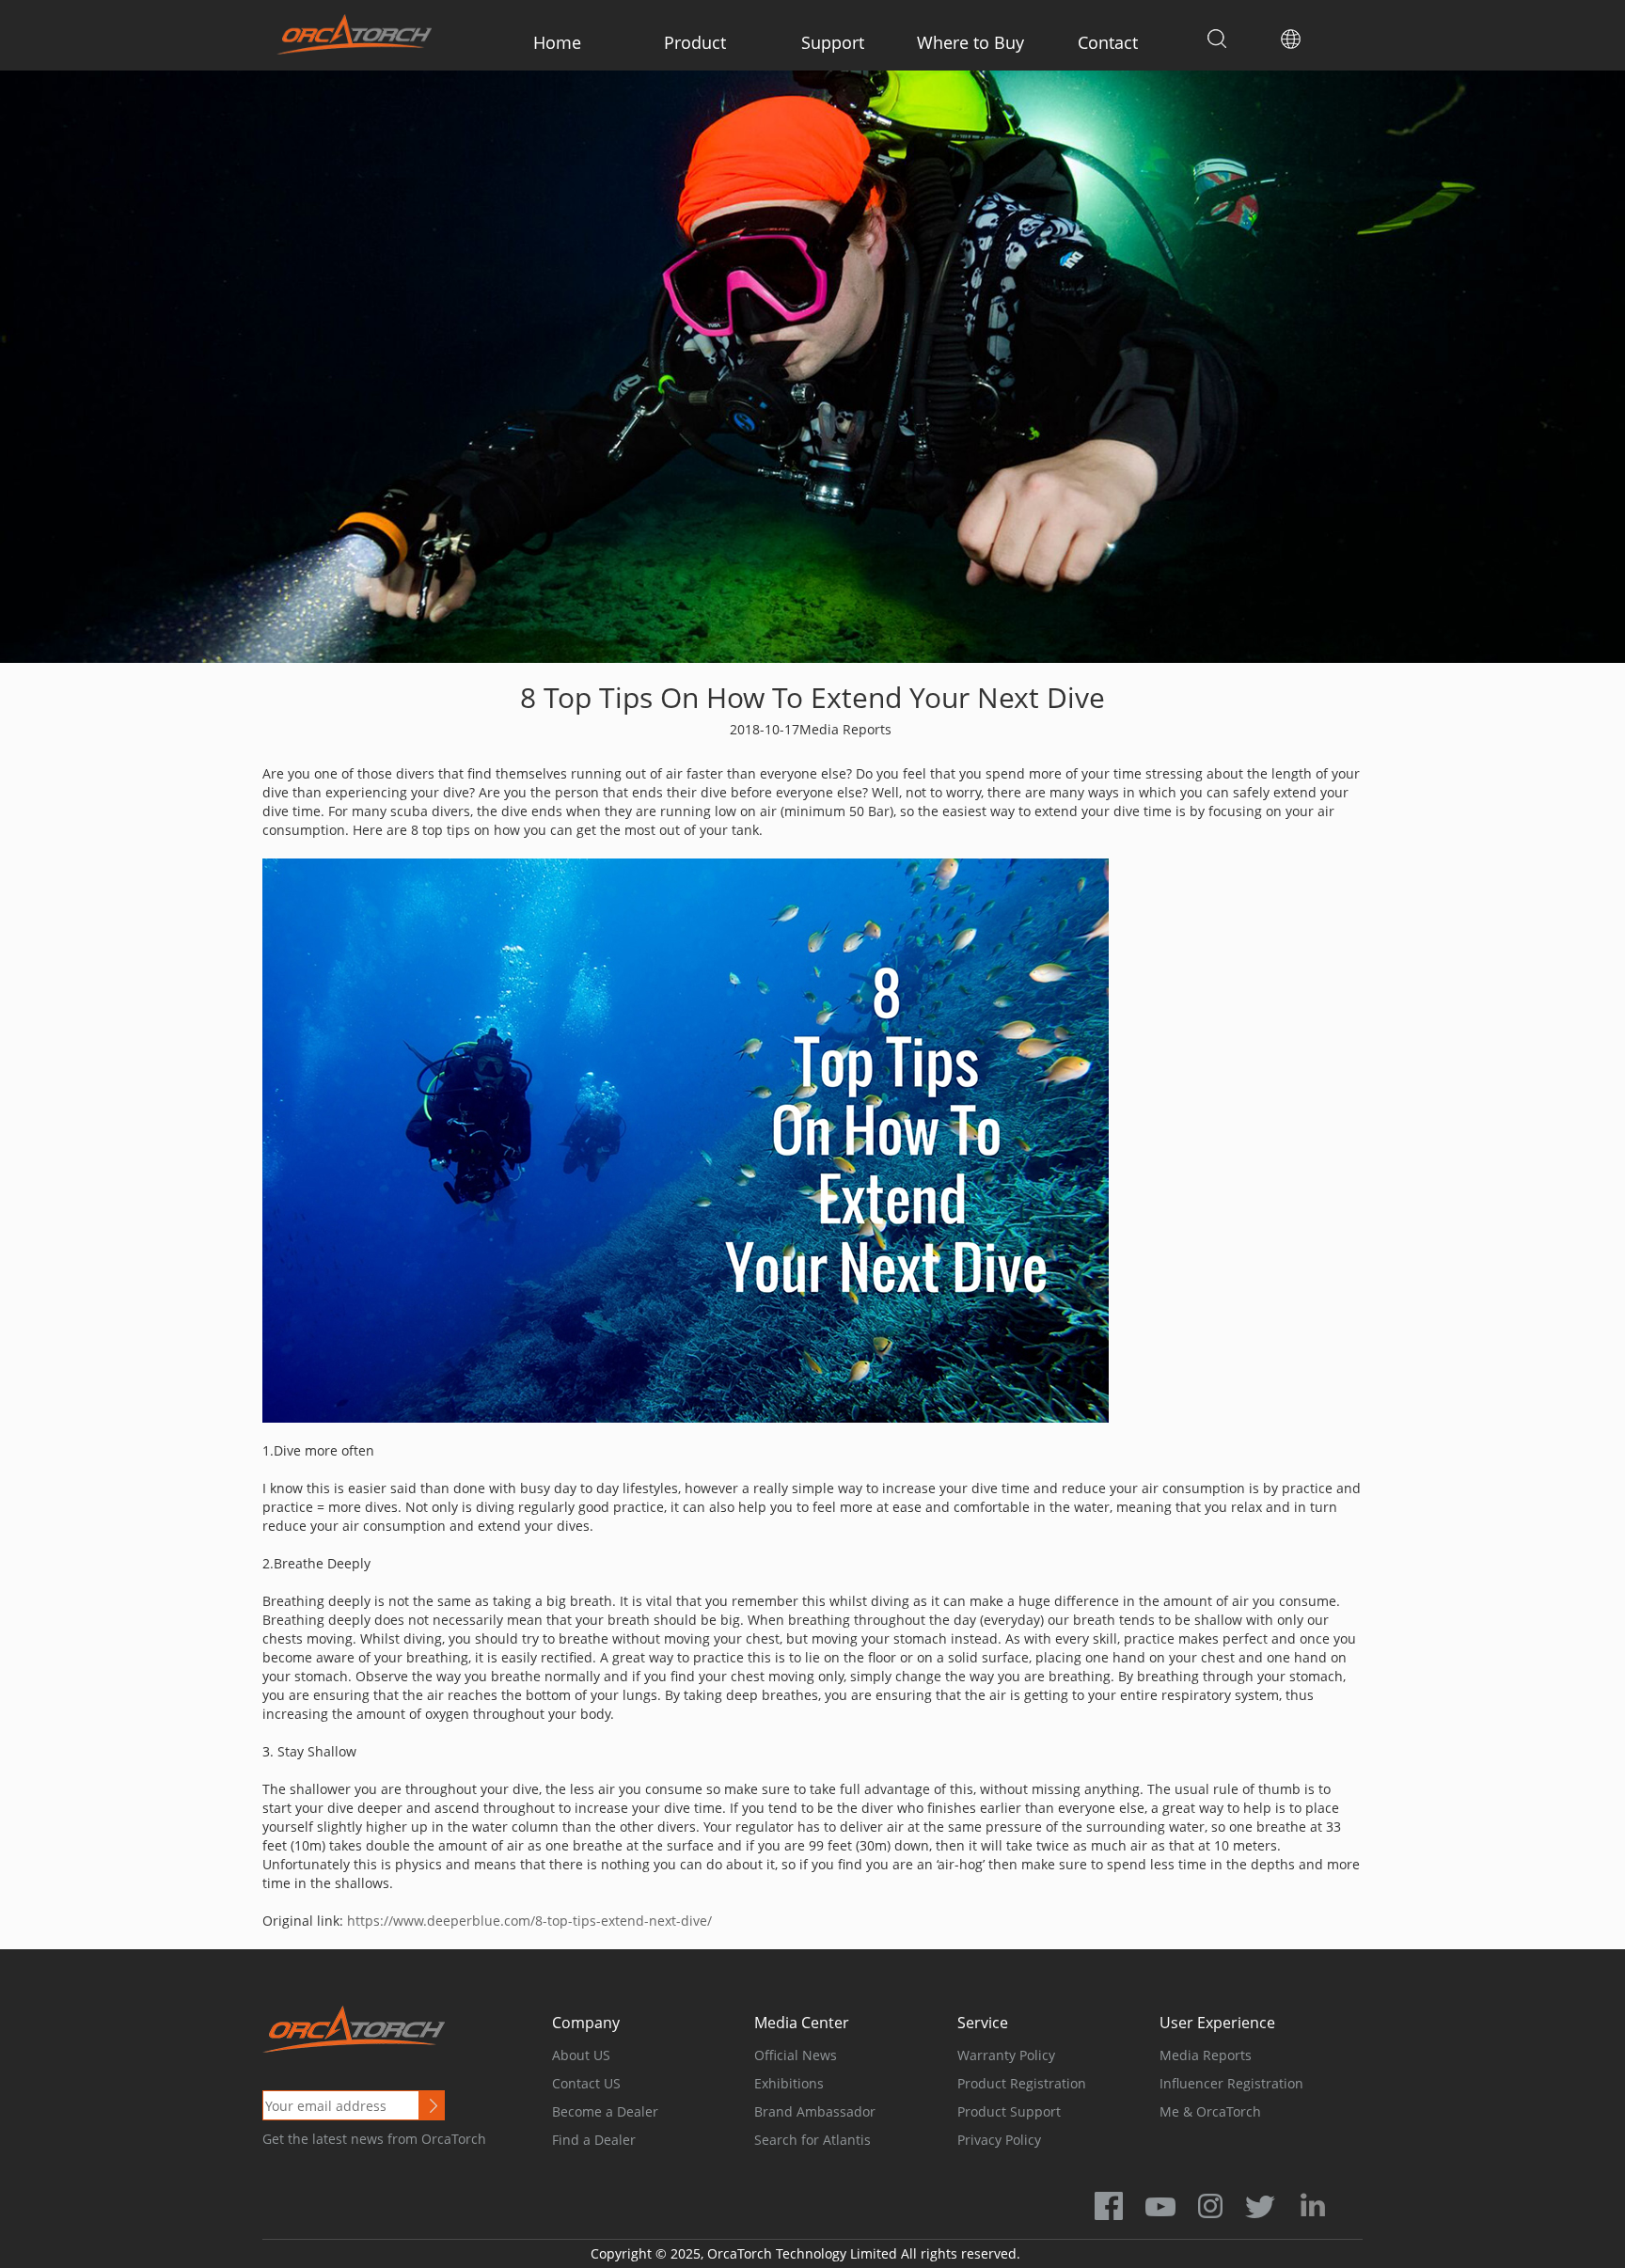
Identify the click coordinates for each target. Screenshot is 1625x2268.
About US (581, 2055)
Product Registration (1022, 2083)
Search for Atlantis (812, 2140)
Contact (1108, 42)
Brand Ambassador (815, 2111)
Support (833, 42)
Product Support (1009, 2111)
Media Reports (1206, 2055)
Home (557, 42)
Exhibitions (789, 2083)
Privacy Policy (999, 2140)
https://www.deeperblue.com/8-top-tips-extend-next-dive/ (529, 1921)
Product (695, 42)
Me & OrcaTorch (1210, 2111)
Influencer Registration (1231, 2083)
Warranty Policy (1006, 2055)
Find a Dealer (594, 2140)
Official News (796, 2055)
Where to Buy (970, 42)
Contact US (586, 2083)
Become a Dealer (605, 2111)
